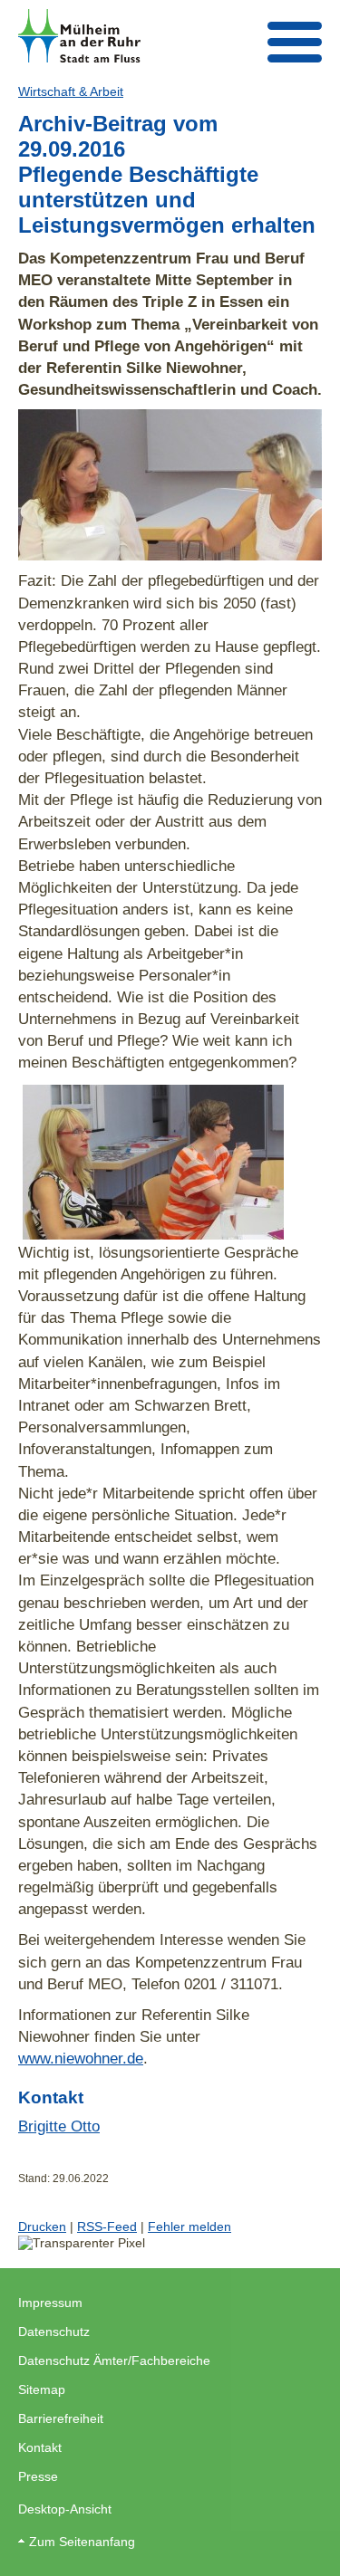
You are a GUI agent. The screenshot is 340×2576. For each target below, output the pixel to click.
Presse (38, 2476)
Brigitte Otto (59, 2126)
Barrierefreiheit (61, 2418)
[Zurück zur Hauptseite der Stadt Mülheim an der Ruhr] (79, 36)
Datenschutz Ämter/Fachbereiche (114, 2361)
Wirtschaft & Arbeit (71, 91)
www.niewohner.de (81, 2058)
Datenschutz (54, 2332)
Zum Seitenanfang (82, 2542)
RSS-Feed (107, 2226)
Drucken (42, 2226)
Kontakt (40, 2447)
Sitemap (42, 2389)
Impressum (50, 2303)
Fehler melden (189, 2226)
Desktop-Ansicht (65, 2509)
